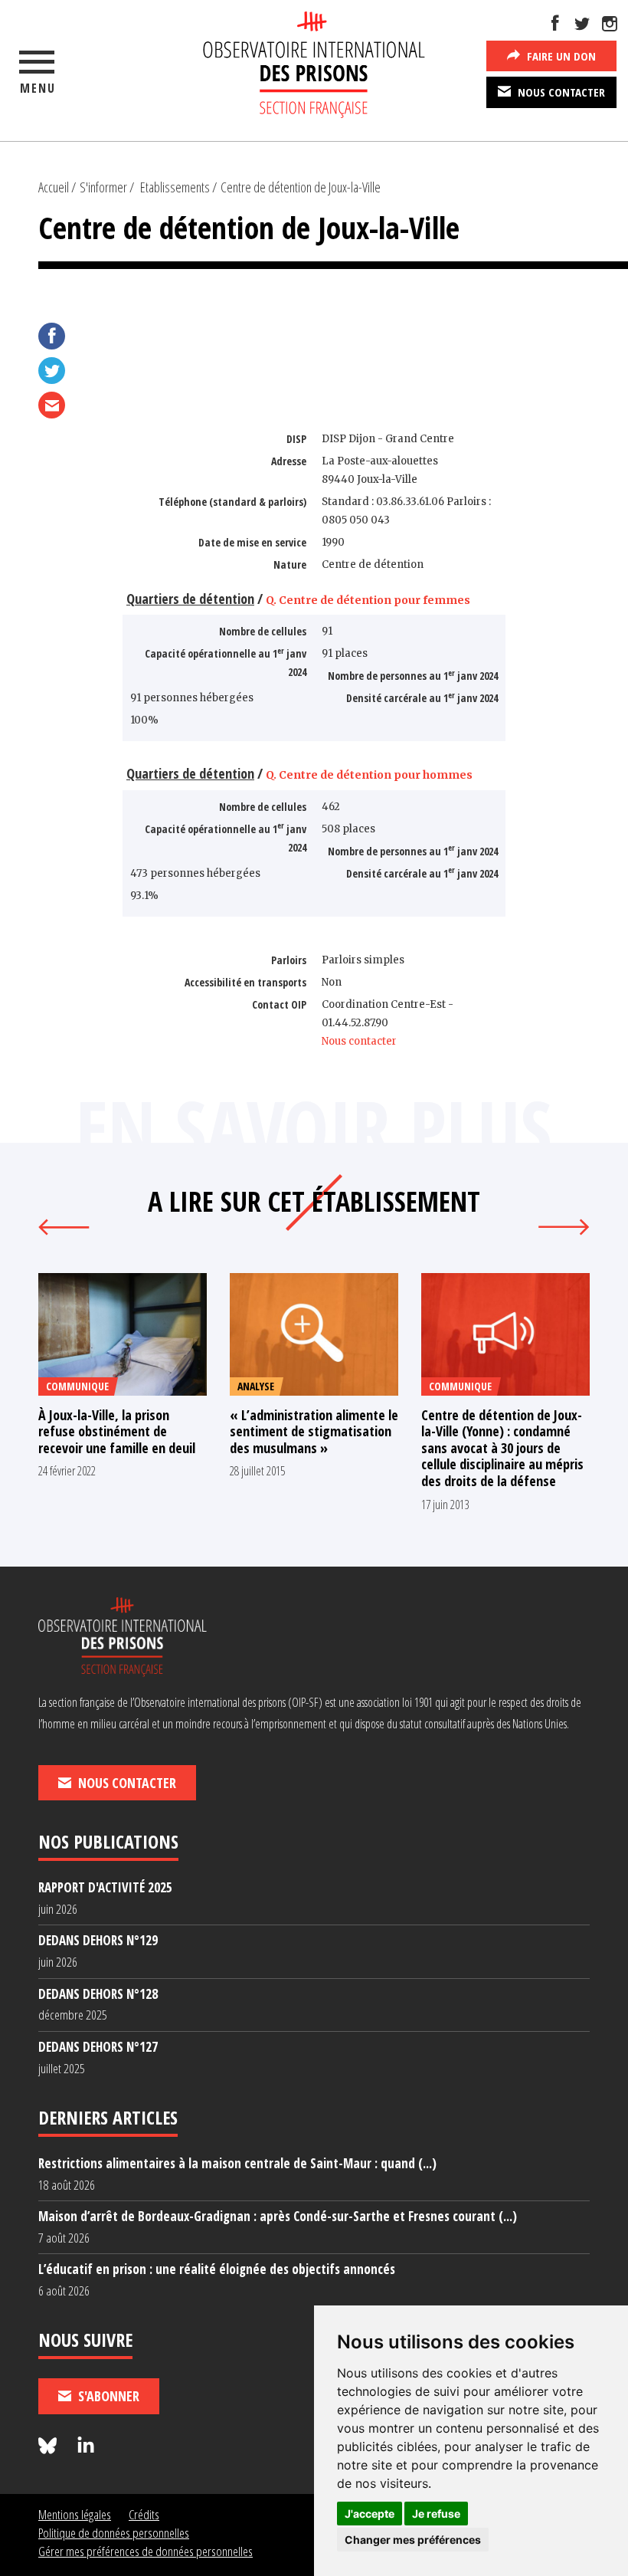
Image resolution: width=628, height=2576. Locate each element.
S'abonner (107, 2396)
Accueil (54, 187)
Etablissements (175, 187)
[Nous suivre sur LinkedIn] (86, 2446)
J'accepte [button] (370, 2514)
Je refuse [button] (436, 2514)
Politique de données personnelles (114, 2533)
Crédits (144, 2514)
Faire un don (560, 56)
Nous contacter (560, 92)
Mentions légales (75, 2514)
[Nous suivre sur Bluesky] (50, 2446)
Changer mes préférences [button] (413, 2540)
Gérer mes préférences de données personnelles (146, 2551)
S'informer (103, 187)
